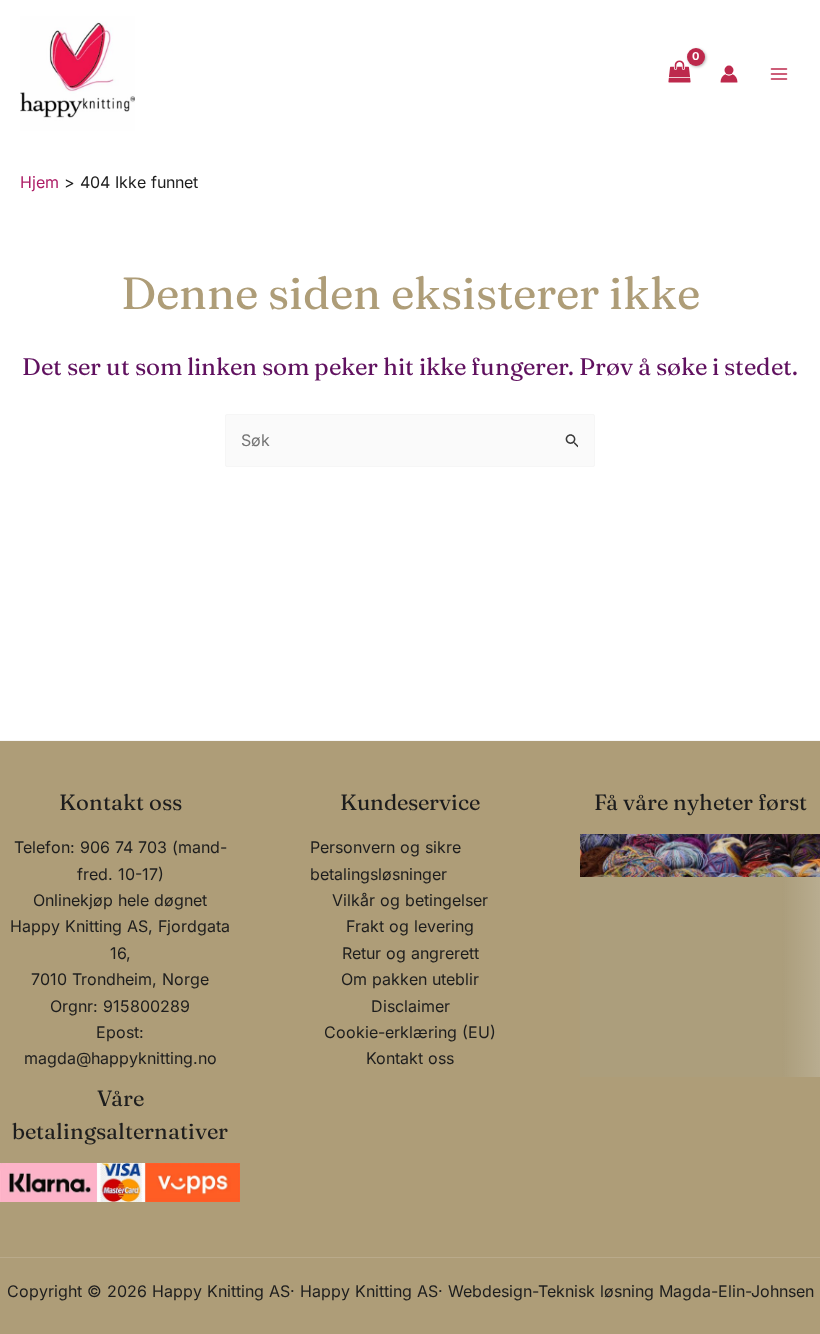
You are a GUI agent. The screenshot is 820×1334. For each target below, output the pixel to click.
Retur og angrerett (410, 953)
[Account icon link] (729, 74)
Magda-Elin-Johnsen (736, 1291)
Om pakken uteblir (410, 979)
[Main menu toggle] (779, 73)
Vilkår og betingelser (410, 900)
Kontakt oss (410, 1058)
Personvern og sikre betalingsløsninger (385, 860)
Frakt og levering (410, 926)
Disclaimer (410, 1006)
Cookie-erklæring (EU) (410, 1032)
